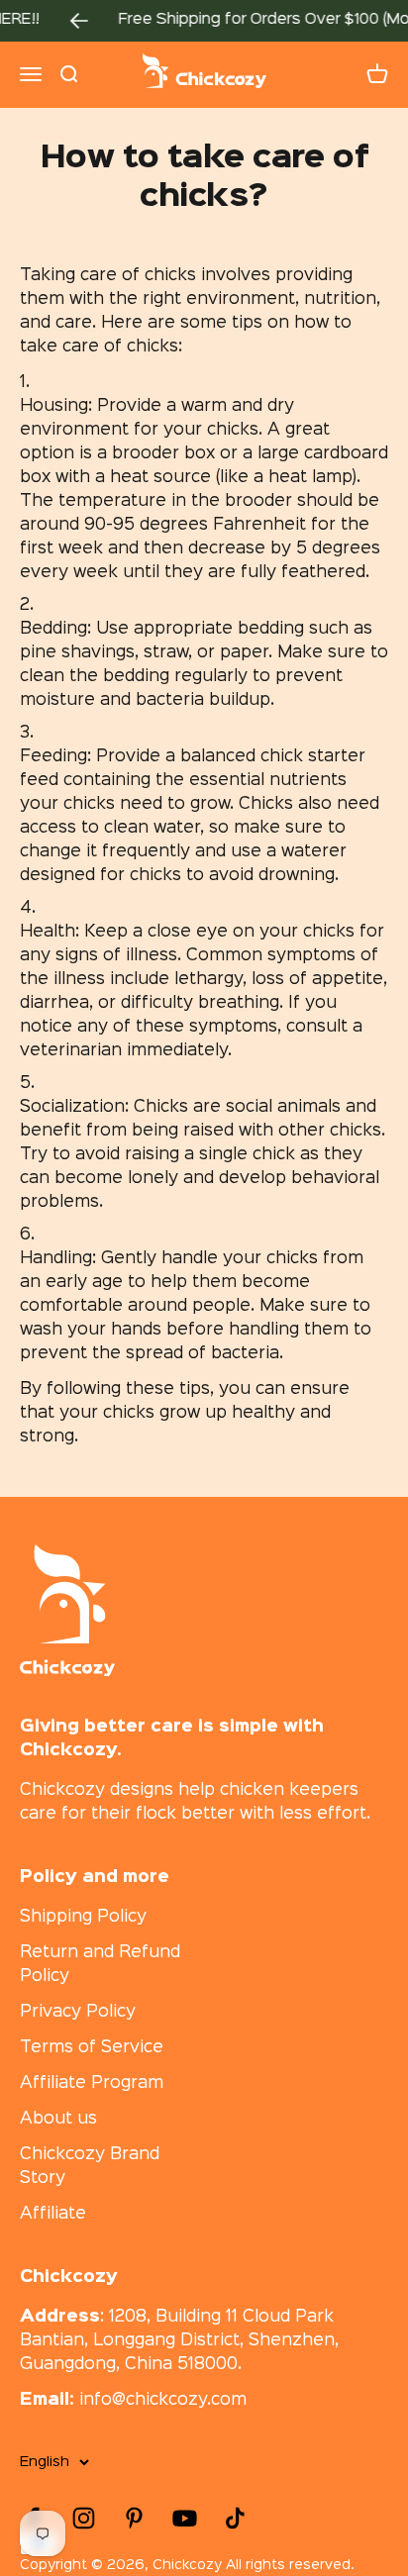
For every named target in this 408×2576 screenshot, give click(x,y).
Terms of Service (92, 2048)
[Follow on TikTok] (235, 2518)
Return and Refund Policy (100, 1965)
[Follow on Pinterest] (134, 2518)
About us (58, 2119)
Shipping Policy (83, 1917)
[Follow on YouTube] (185, 2518)
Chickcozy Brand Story (90, 2167)
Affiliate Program (92, 2083)
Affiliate (53, 2214)
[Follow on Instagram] (84, 2518)
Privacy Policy (78, 2012)
